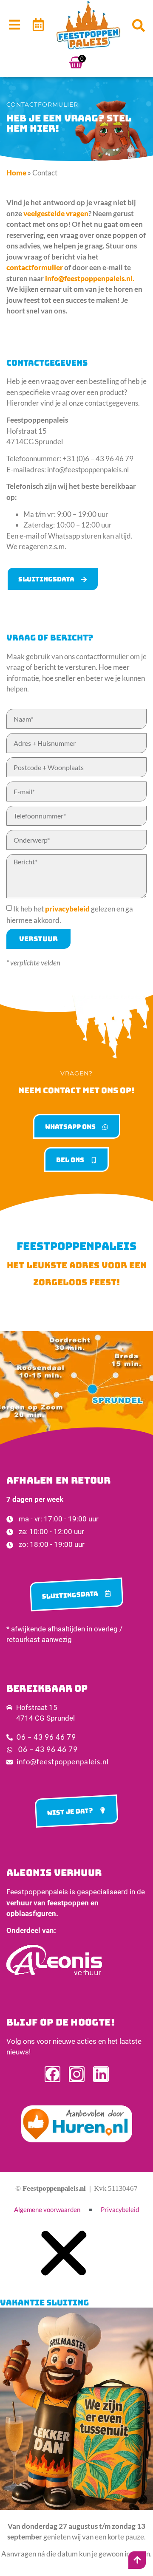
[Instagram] (77, 2074)
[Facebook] (52, 2074)
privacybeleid (67, 909)
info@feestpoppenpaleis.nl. (90, 278)
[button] (64, 2282)
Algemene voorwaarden (47, 2210)
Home (16, 173)
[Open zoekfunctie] (139, 25)
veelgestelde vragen (56, 213)
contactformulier (35, 267)
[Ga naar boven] (137, 2560)
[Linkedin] (101, 2074)
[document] (76, 2399)
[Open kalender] (38, 25)
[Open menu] (14, 25)
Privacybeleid (120, 2210)
